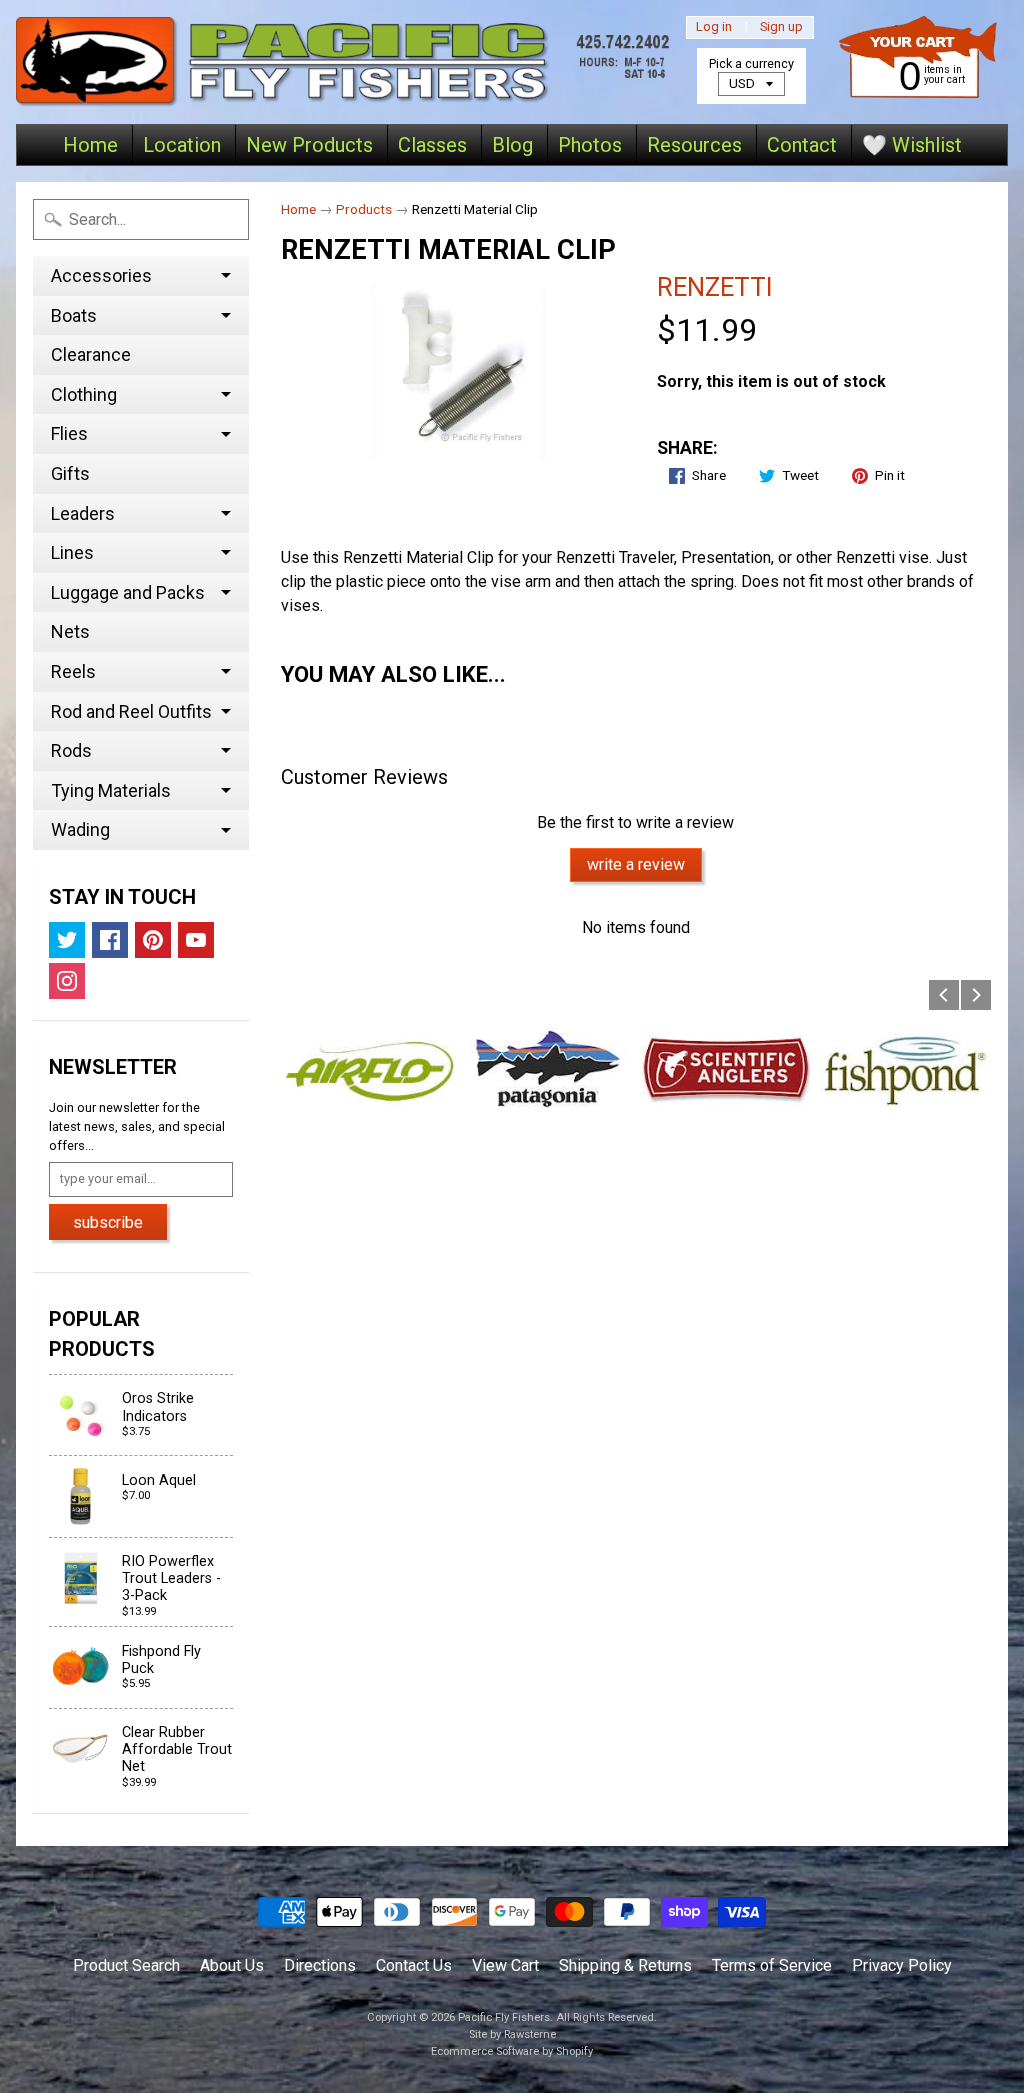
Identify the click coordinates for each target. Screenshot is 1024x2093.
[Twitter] (67, 940)
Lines (72, 552)
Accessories (101, 275)
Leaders (83, 513)
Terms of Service (772, 1965)
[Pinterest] (153, 940)
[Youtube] (196, 940)
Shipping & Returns (625, 1965)
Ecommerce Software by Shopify (512, 2051)
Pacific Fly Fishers (504, 2017)
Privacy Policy (902, 1965)
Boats (74, 315)
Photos (590, 145)
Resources (694, 145)
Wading (80, 829)
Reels (73, 671)
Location (182, 145)
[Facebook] (110, 940)
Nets (70, 631)
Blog (512, 145)
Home (90, 145)
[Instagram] (67, 981)
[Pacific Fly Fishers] (347, 62)
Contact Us (414, 1965)
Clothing (84, 394)
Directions (320, 1965)
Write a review (636, 864)
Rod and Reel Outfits (131, 711)
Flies (69, 433)
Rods (71, 750)
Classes (432, 145)
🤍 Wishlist (912, 145)
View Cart (505, 1965)
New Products (309, 145)
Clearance (91, 354)
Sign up (781, 27)
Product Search (126, 1965)
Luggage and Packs (128, 592)
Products (364, 209)
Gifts (70, 473)
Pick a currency (751, 63)
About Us (232, 1965)
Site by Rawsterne (512, 2034)
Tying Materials (111, 790)
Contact (802, 145)
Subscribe (108, 1222)
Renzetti (715, 287)
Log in (714, 27)
